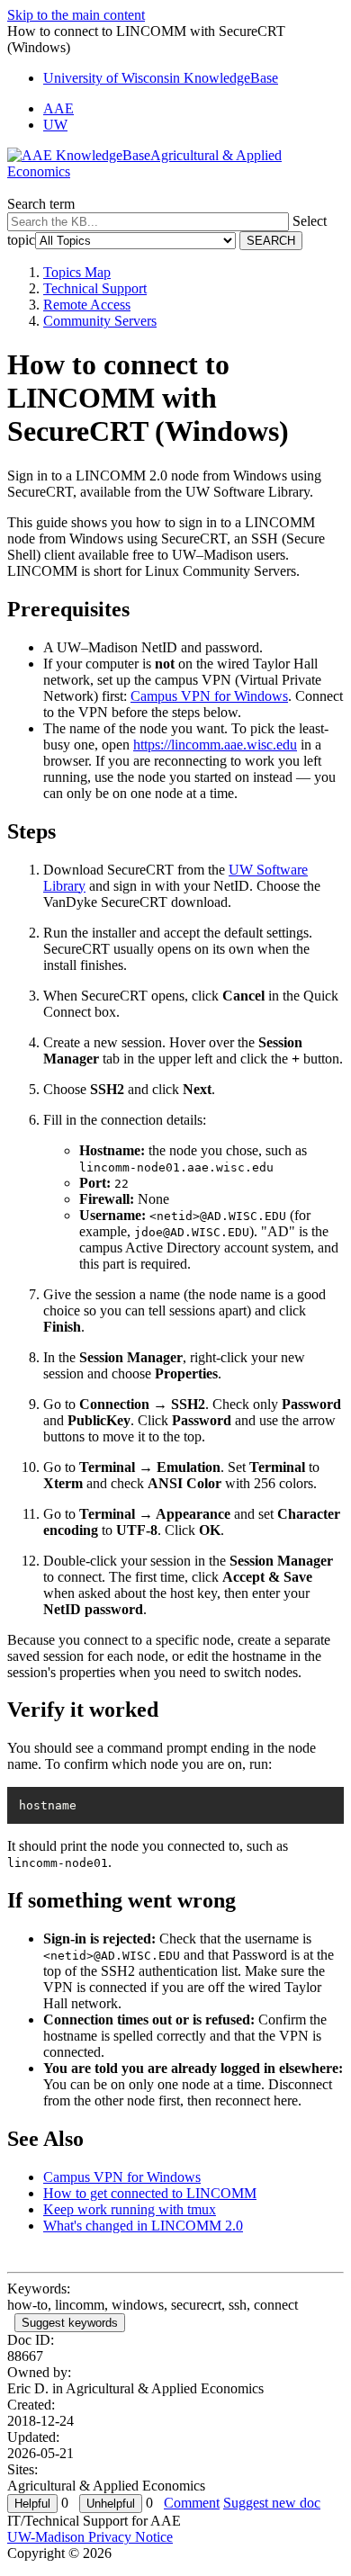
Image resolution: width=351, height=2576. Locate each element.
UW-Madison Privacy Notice (90, 2537)
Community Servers (100, 321)
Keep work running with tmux (130, 2209)
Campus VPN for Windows (209, 696)
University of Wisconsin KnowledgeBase (161, 78)
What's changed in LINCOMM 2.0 (143, 2226)
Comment (192, 2503)
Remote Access (87, 305)
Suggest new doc (272, 2503)
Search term (41, 204)
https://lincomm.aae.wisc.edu (215, 745)
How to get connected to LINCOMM (150, 2193)
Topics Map (77, 272)
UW (55, 125)
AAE (58, 108)
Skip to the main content (76, 15)
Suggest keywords (70, 2323)
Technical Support (95, 288)
